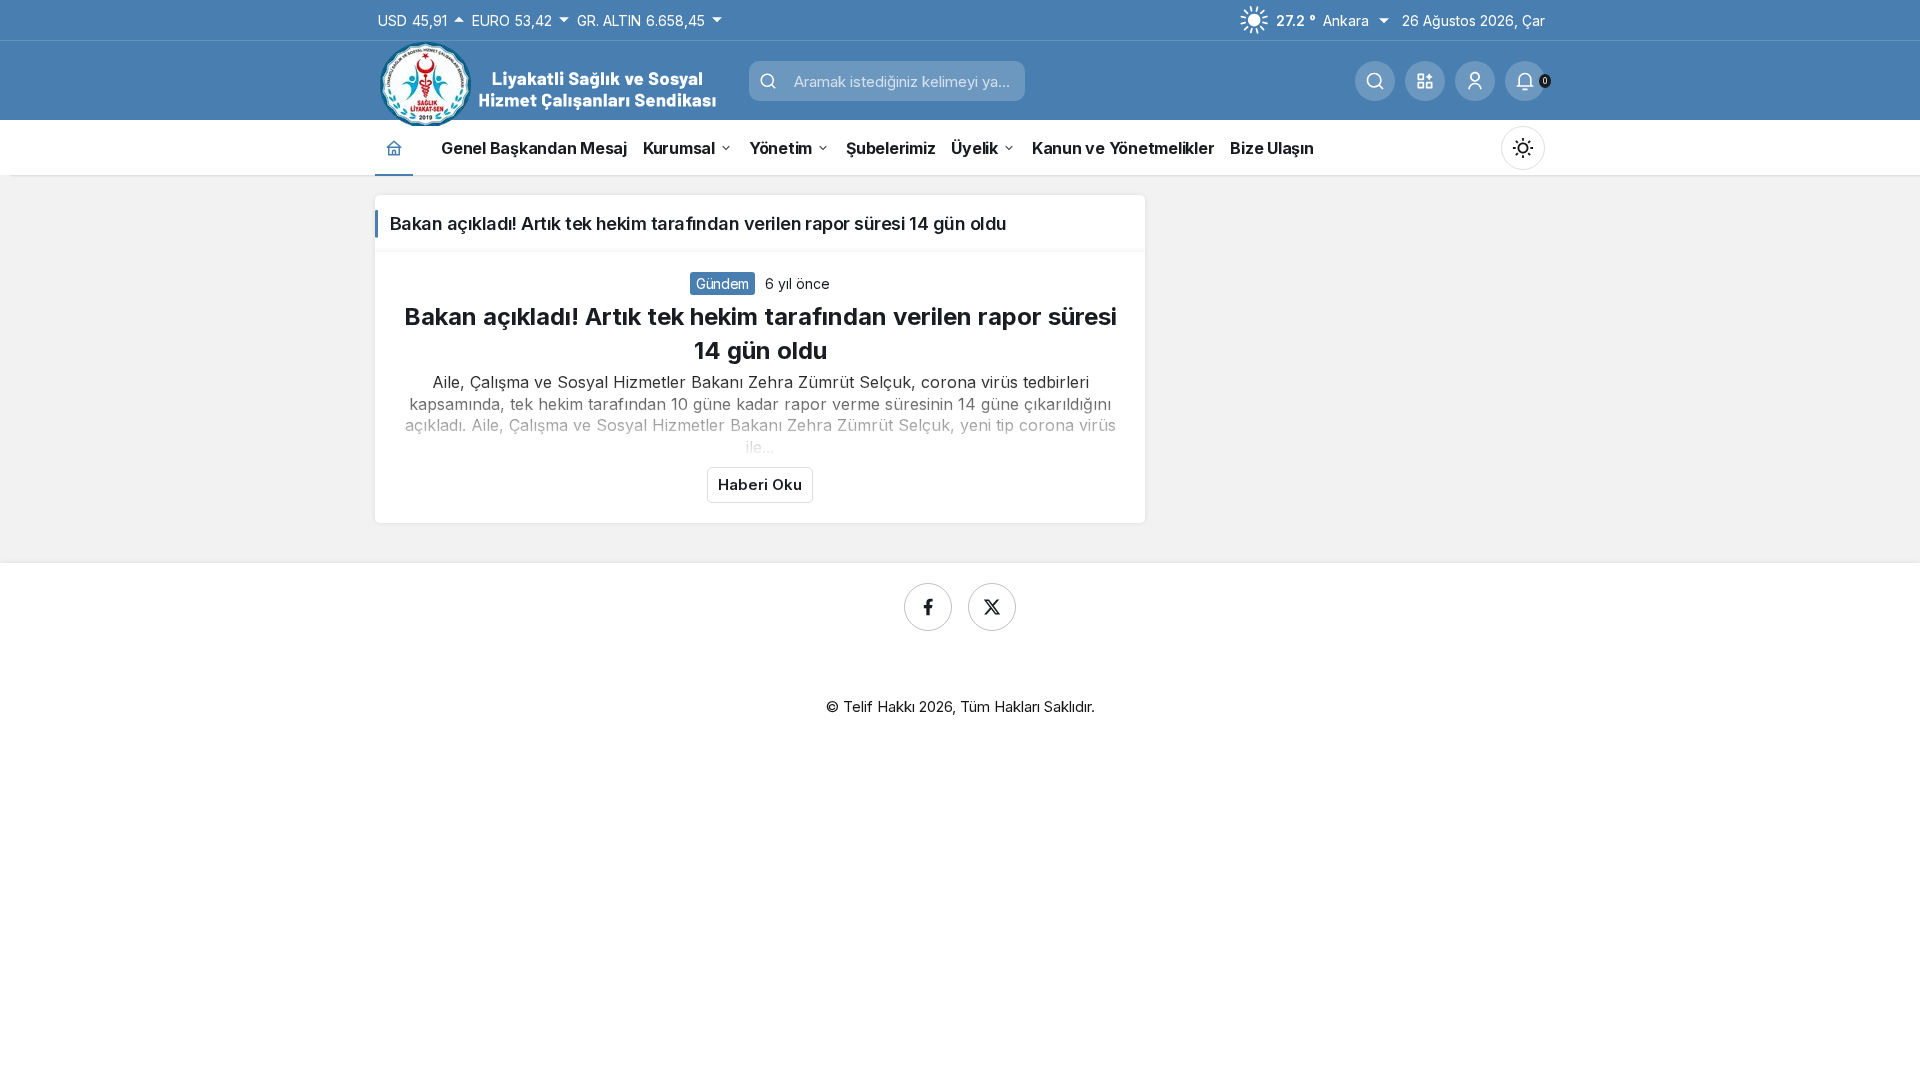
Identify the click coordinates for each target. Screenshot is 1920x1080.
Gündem (722, 283)
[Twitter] (992, 607)
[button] (1425, 81)
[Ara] (1375, 81)
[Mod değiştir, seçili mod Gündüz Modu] (1523, 148)
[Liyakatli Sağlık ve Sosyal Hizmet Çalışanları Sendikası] (554, 83)
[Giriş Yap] (1475, 81)
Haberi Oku (760, 484)
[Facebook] (928, 607)
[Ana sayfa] (394, 147)
